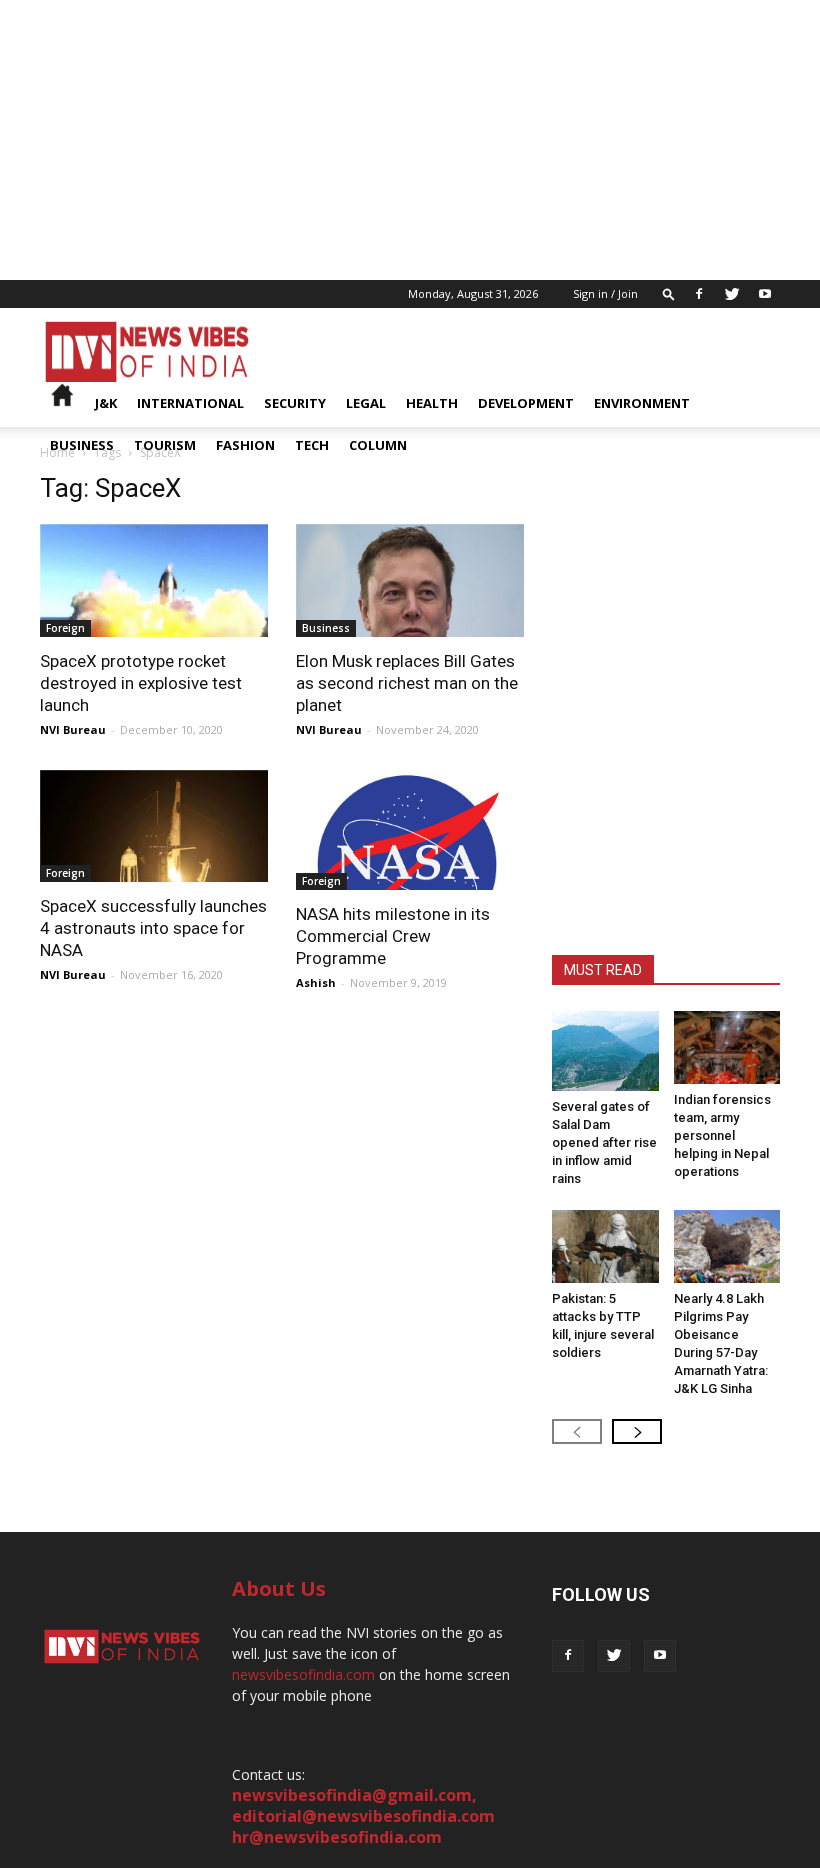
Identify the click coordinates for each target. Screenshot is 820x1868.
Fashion (245, 445)
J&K (106, 403)
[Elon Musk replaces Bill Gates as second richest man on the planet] (410, 580)
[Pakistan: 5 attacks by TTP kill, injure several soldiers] (605, 1246)
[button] (669, 293)
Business (82, 445)
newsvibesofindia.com (303, 1674)
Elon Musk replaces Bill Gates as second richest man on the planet (407, 683)
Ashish (316, 982)
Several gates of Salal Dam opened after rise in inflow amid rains (604, 1142)
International (190, 403)
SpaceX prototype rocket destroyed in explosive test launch (141, 683)
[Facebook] (699, 294)
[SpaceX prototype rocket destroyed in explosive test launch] (154, 580)
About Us (279, 1588)
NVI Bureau (73, 729)
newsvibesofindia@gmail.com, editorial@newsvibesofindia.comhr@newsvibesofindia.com (363, 1816)
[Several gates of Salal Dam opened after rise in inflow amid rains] (605, 1051)
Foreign (65, 628)
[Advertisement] (410, 140)
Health (432, 403)
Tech (312, 445)
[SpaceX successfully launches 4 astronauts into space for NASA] (154, 826)
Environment (642, 403)
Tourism (165, 445)
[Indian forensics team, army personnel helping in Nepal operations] (727, 1047)
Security (295, 403)
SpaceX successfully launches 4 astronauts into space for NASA (153, 928)
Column (378, 445)
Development (526, 403)
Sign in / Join (605, 293)
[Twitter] (732, 294)
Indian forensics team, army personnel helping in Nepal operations (722, 1135)
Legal (366, 403)
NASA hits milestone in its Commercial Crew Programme (393, 936)
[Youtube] (765, 294)
